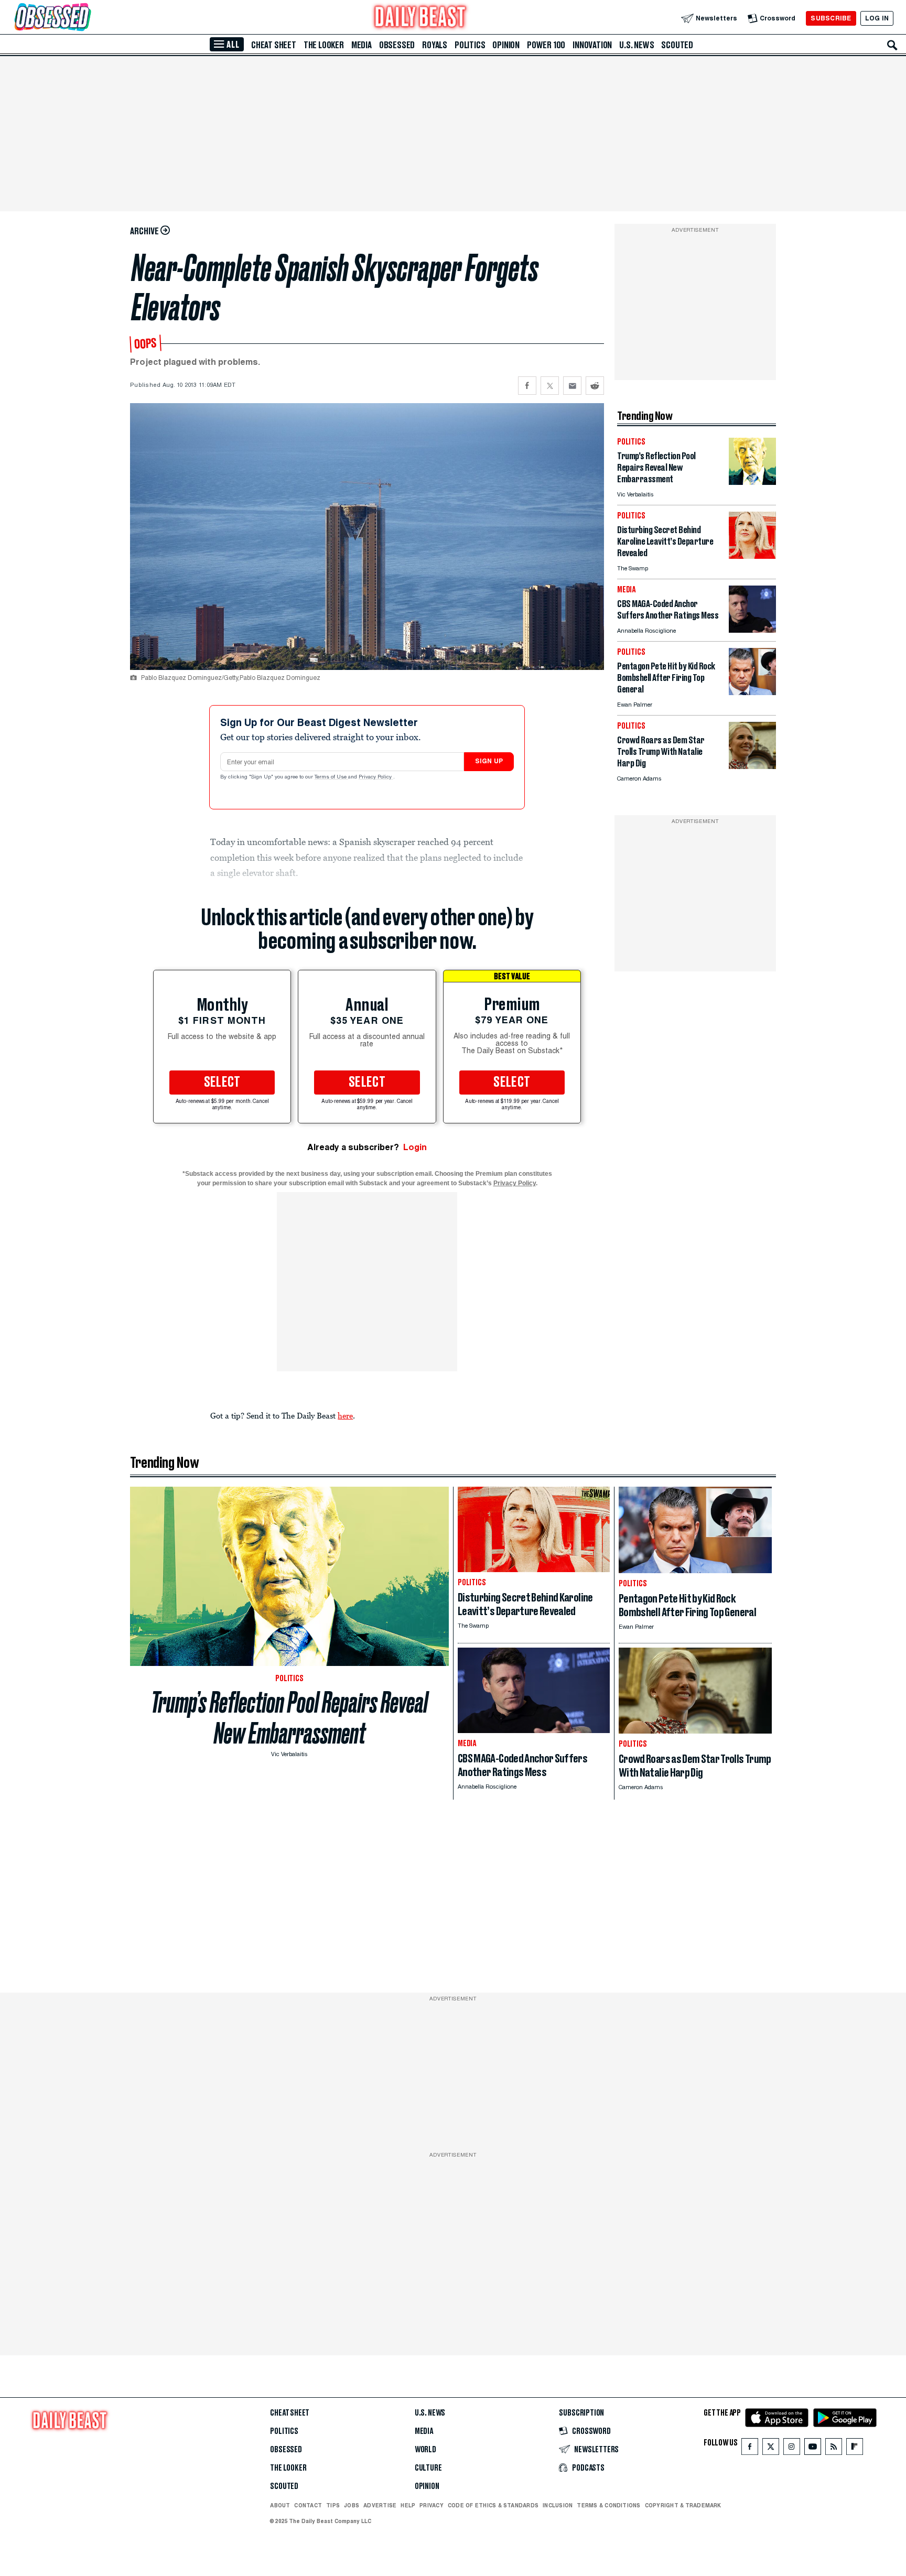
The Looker (324, 45)
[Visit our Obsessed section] (86, 18)
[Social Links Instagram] (792, 2449)
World (425, 2450)
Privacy (432, 2505)
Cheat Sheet (274, 45)
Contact (308, 2505)
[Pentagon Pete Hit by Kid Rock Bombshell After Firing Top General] (752, 692)
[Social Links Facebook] (750, 2449)
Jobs (352, 2505)
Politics (470, 45)
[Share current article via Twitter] (550, 386)
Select (222, 1083)
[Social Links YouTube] (813, 2449)
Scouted (677, 45)
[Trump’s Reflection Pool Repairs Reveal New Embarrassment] (752, 482)
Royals (435, 45)
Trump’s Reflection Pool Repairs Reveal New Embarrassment (289, 1718)
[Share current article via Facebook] (527, 386)
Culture (428, 2468)
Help (408, 2505)
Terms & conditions (608, 2505)
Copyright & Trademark (683, 2505)
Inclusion (558, 2505)
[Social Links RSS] (834, 2449)
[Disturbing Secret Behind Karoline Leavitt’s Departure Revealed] (752, 556)
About (280, 2505)
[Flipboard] (854, 2449)
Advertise (380, 2505)
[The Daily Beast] (420, 18)
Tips (333, 2505)
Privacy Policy (376, 777)
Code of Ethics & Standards (493, 2505)
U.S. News (637, 45)
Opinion (506, 45)
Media (362, 45)
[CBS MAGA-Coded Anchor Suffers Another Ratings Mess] (752, 630)
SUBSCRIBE (831, 18)
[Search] (892, 45)
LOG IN (877, 18)
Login (415, 1147)
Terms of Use (331, 777)
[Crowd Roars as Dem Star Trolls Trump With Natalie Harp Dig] (752, 766)
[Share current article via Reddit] (595, 386)
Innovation (592, 45)
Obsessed (397, 45)
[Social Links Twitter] (771, 2449)
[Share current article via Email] (572, 386)
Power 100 (546, 45)
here (345, 1415)
